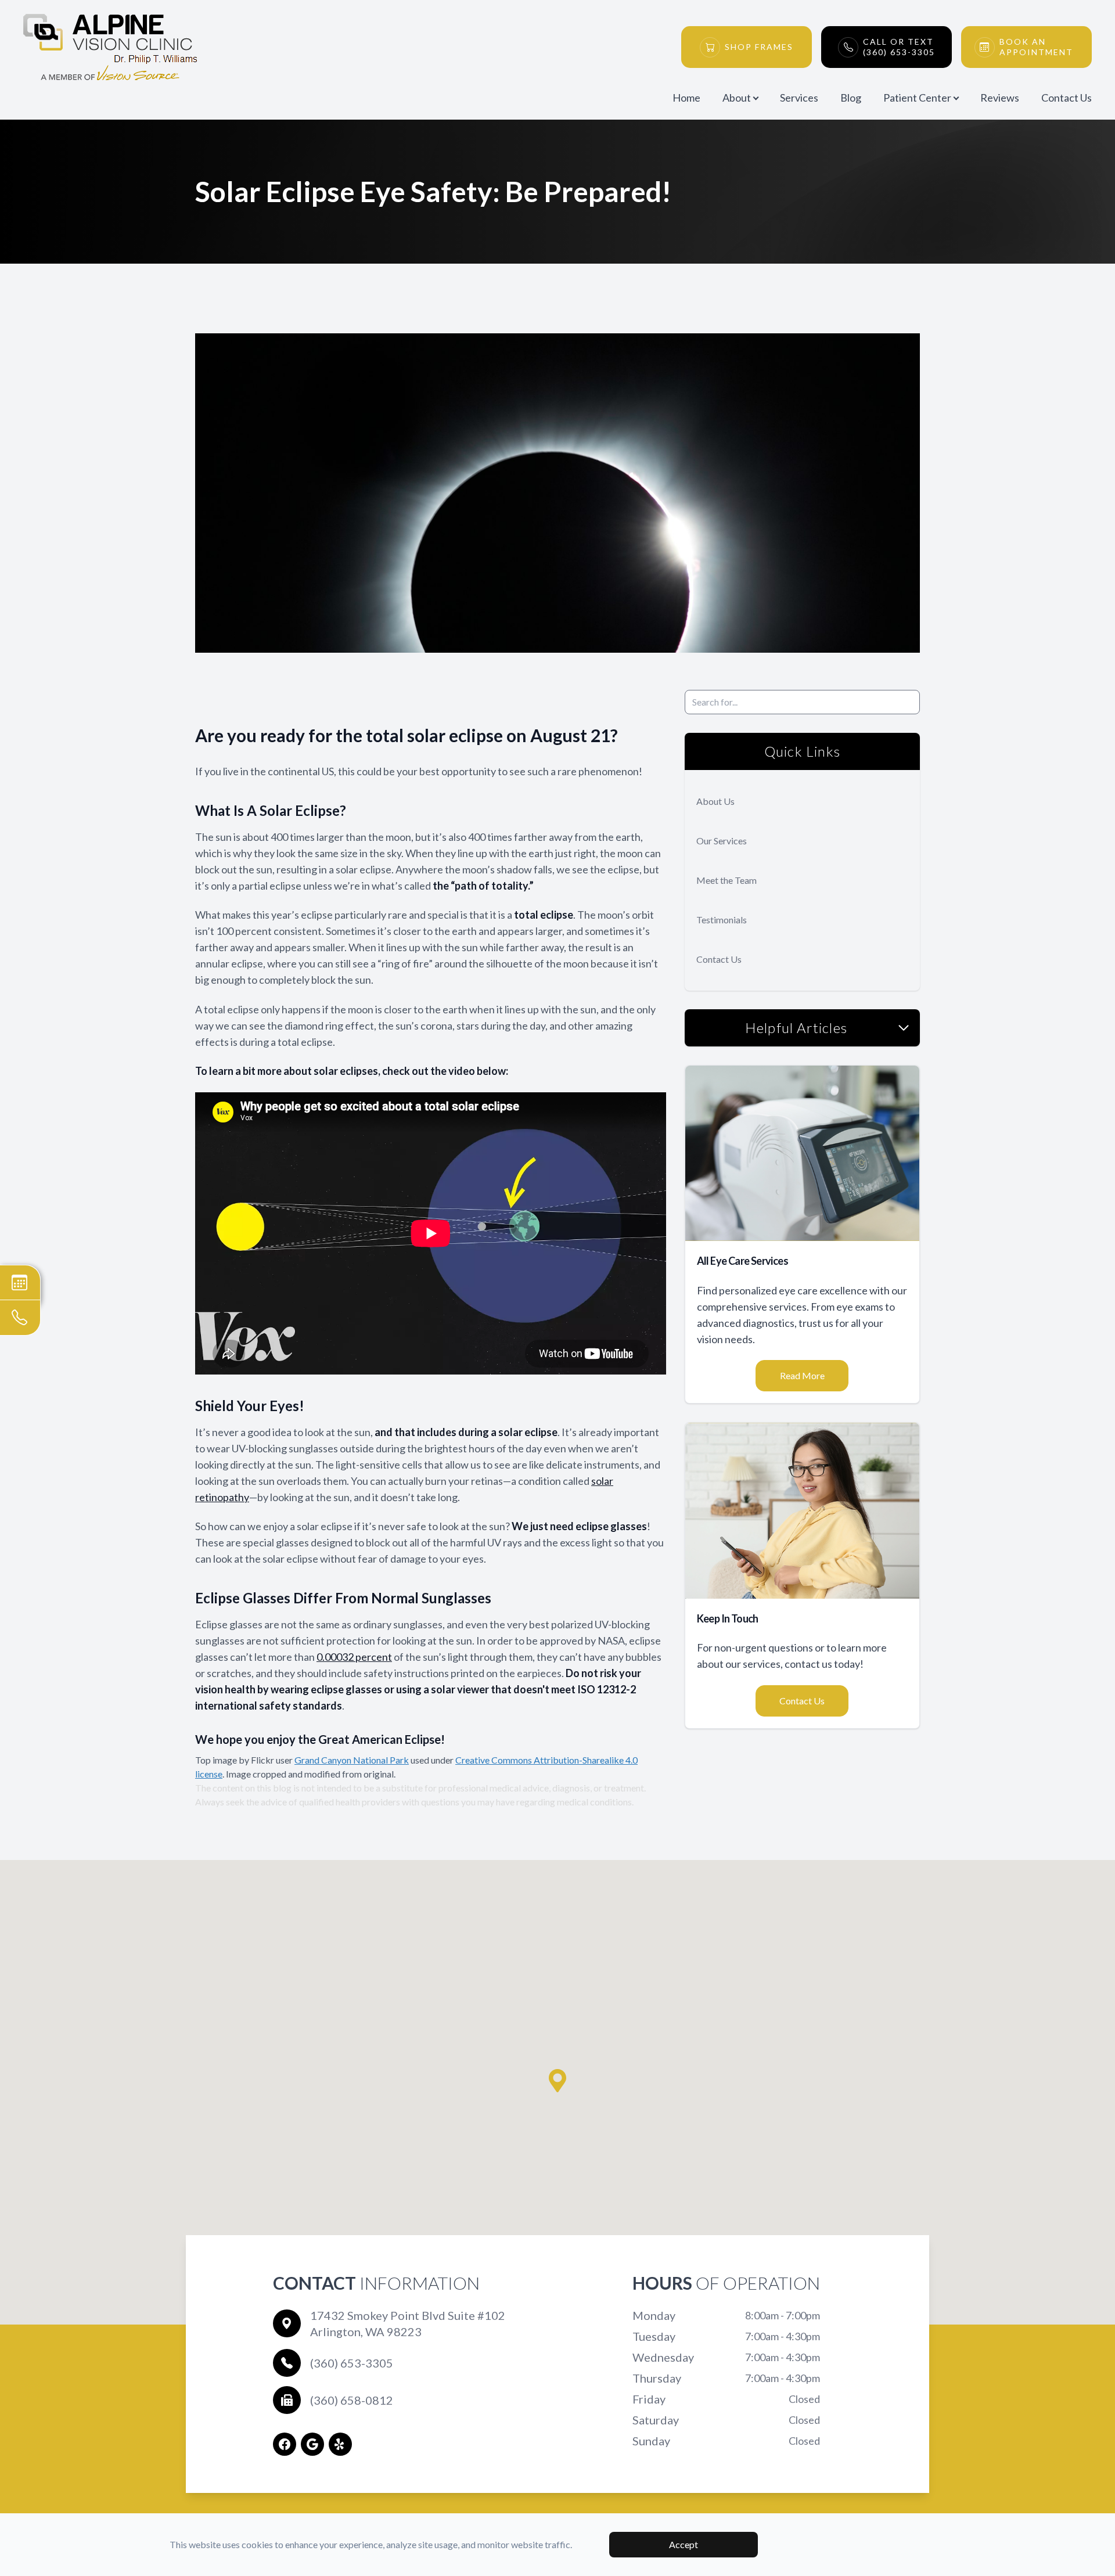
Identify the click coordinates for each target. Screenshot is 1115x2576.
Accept (684, 2544)
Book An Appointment (1036, 47)
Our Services (722, 841)
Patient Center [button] (917, 98)
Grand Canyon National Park (352, 1760)
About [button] (737, 98)
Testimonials (722, 920)
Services (799, 98)
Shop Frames (759, 47)
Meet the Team (726, 880)
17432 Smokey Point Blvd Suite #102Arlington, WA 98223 (408, 2323)
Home (686, 98)
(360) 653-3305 (352, 2363)
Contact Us (1067, 98)
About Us (715, 801)
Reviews (1000, 98)
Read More (802, 1375)
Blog (851, 98)
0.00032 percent (354, 1657)
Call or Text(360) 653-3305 (899, 47)
